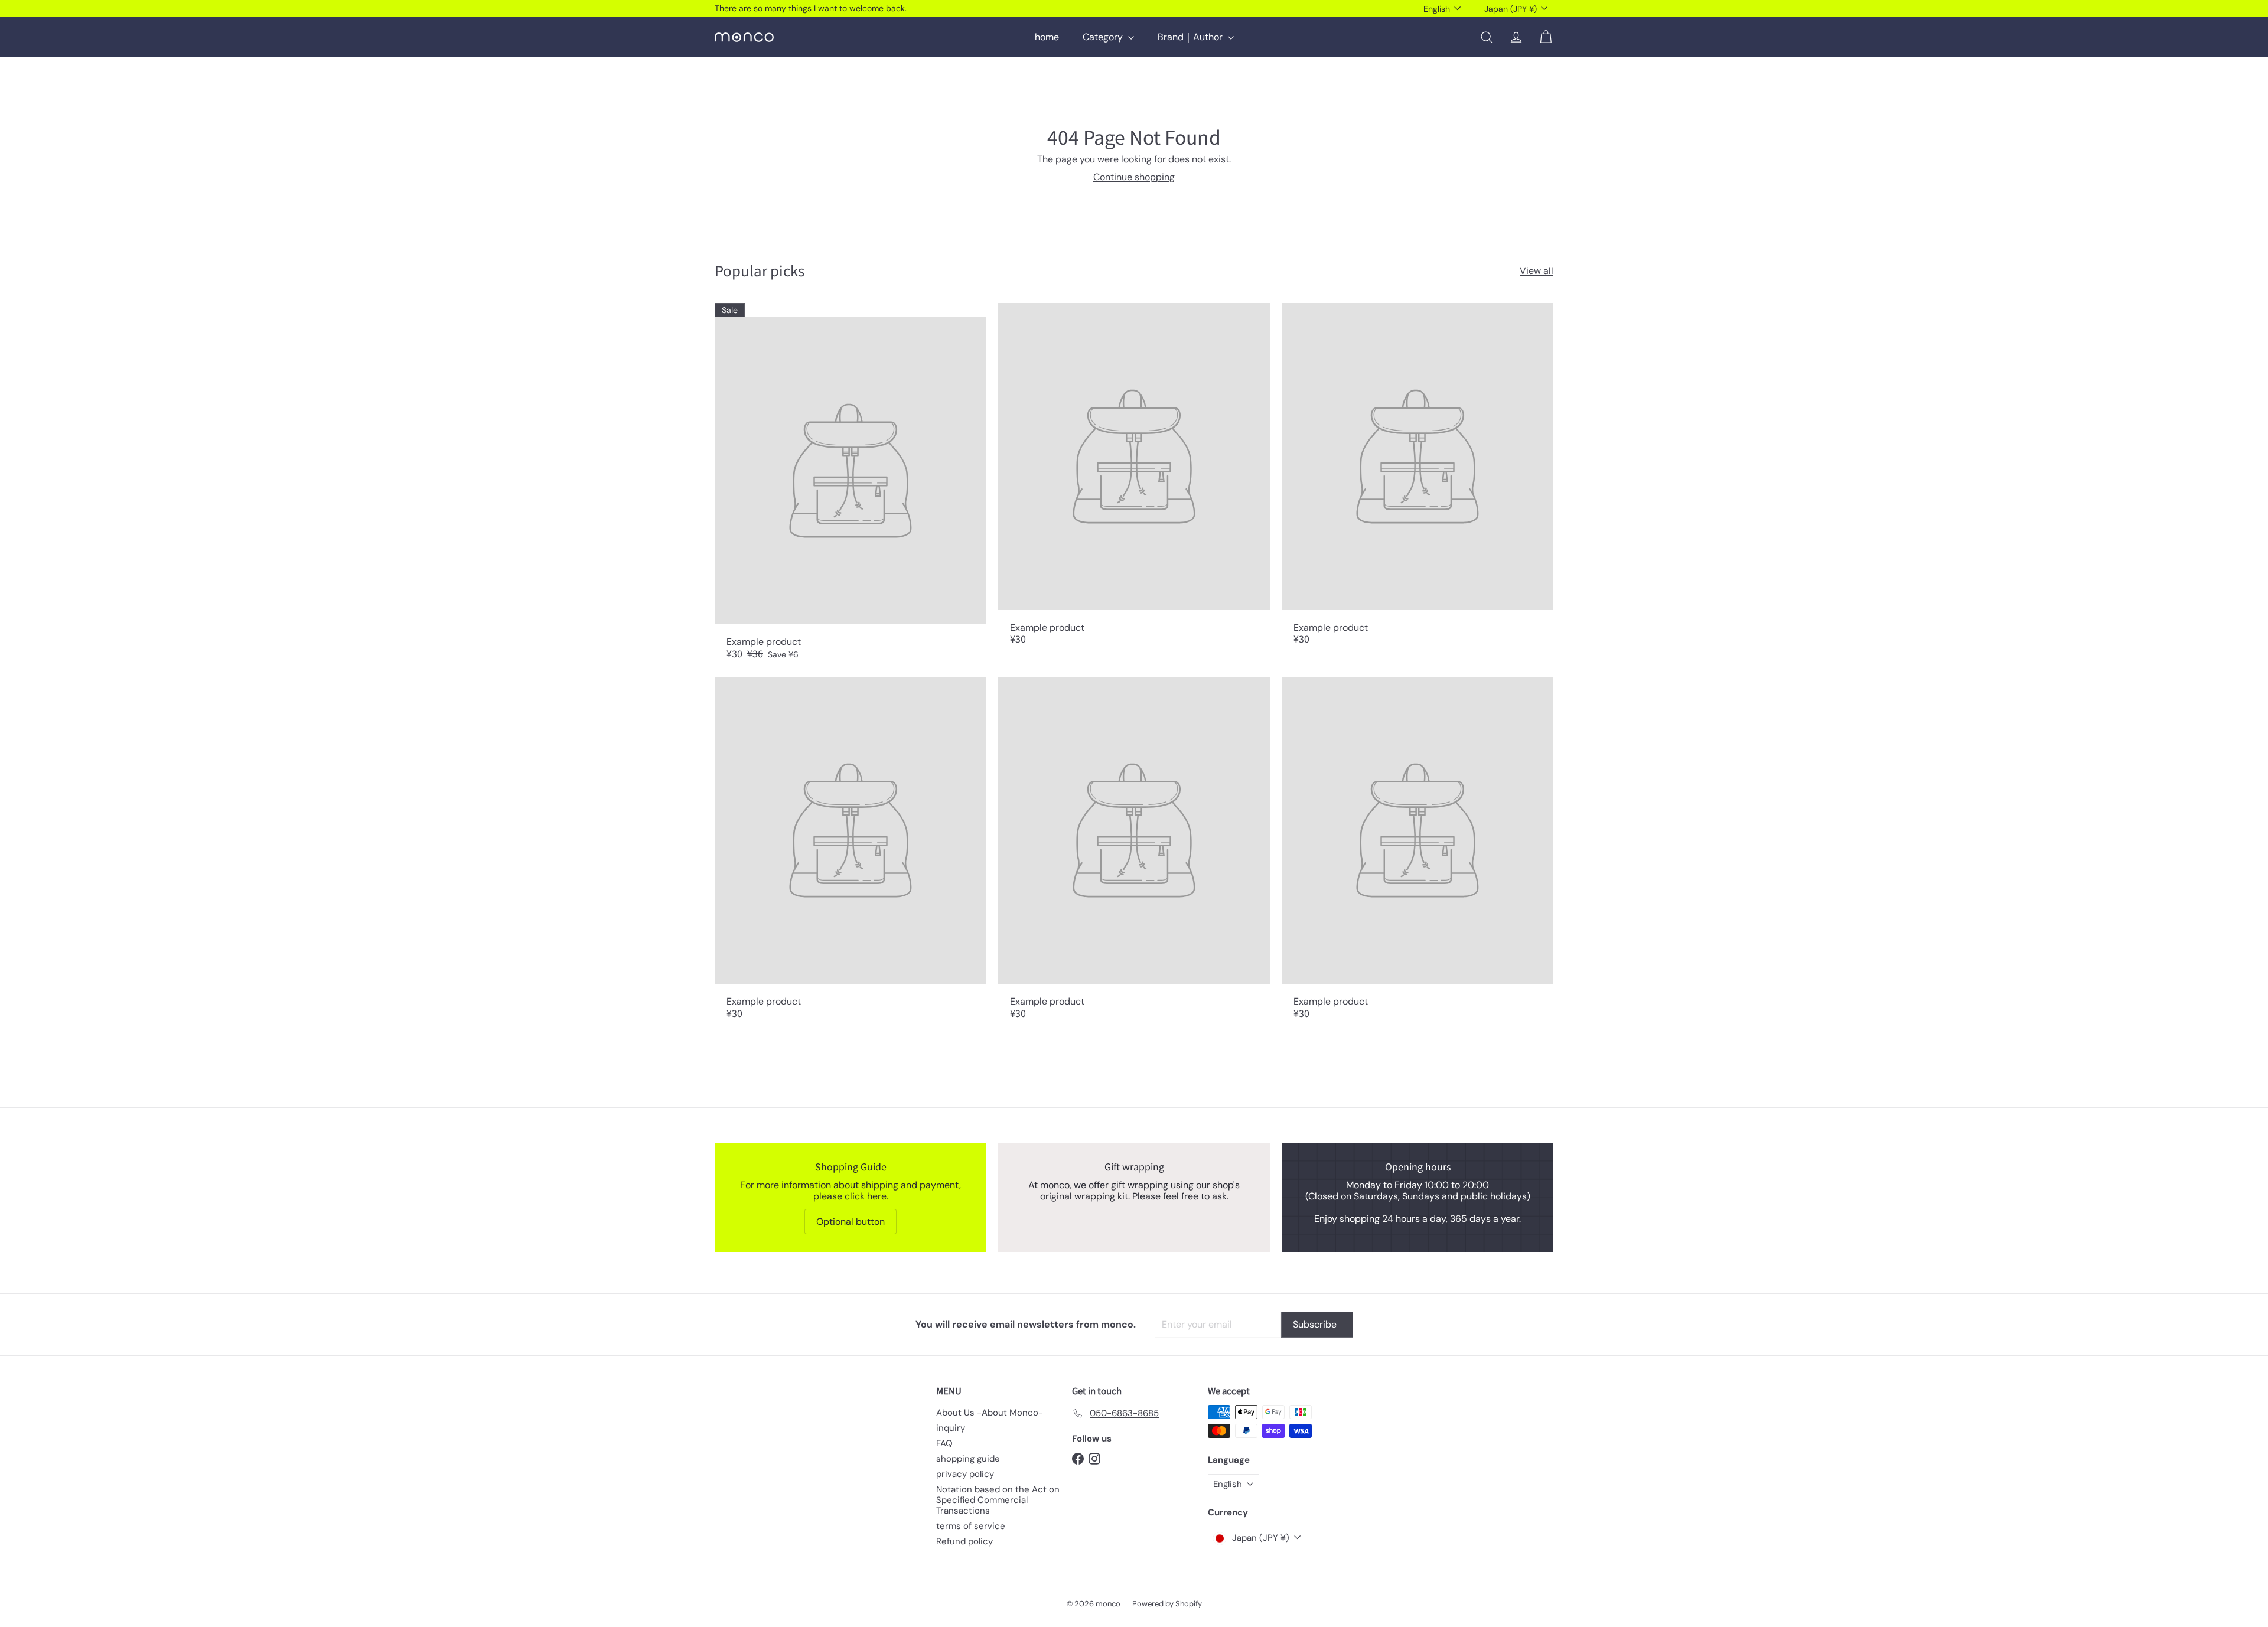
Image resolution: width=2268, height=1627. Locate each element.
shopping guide (968, 1459)
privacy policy (965, 1474)
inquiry (951, 1428)
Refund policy (964, 1541)
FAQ (944, 1443)
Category (1104, 37)
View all (1537, 271)
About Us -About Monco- (990, 1413)
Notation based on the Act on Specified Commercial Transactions (998, 1500)
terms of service (971, 1526)
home (1047, 37)
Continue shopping (1134, 177)
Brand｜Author (1191, 37)
